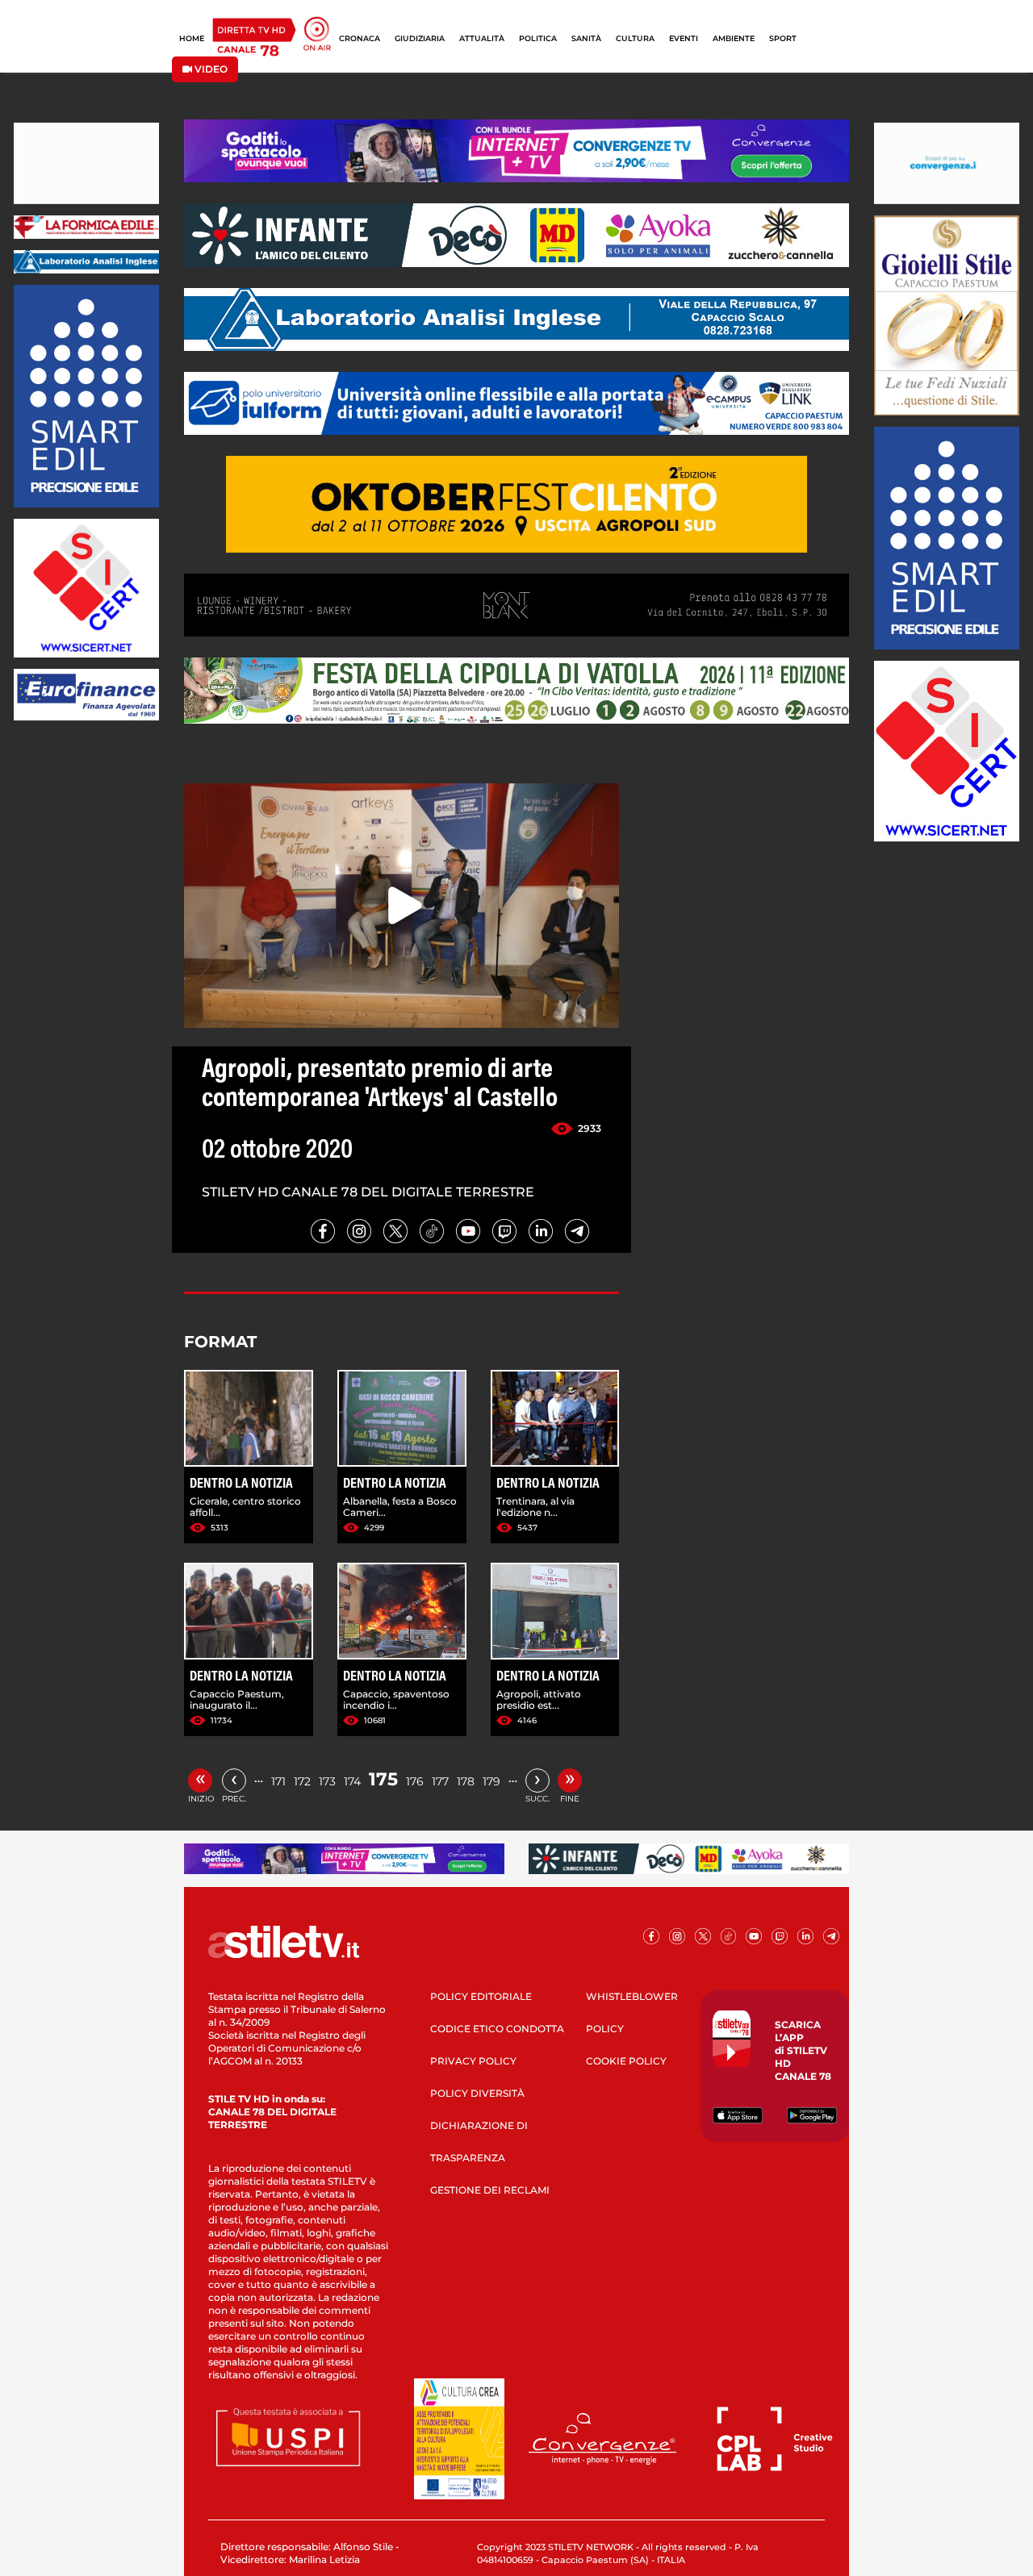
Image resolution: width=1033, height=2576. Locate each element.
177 (440, 1781)
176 (415, 1781)
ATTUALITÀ (482, 38)
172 (302, 1781)
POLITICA (538, 38)
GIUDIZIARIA (420, 38)
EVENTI (684, 38)
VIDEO (210, 69)
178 (466, 1781)
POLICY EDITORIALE (481, 1996)
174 (352, 1781)
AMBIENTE (734, 38)
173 (327, 1781)
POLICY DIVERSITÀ (477, 2093)
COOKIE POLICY (626, 2061)
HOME (192, 38)
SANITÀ (586, 38)
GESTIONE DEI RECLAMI (490, 2190)
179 (491, 1781)
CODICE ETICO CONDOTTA (497, 2029)
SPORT (783, 38)
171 (278, 1781)
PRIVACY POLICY (473, 2061)
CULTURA (635, 38)
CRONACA (360, 38)
